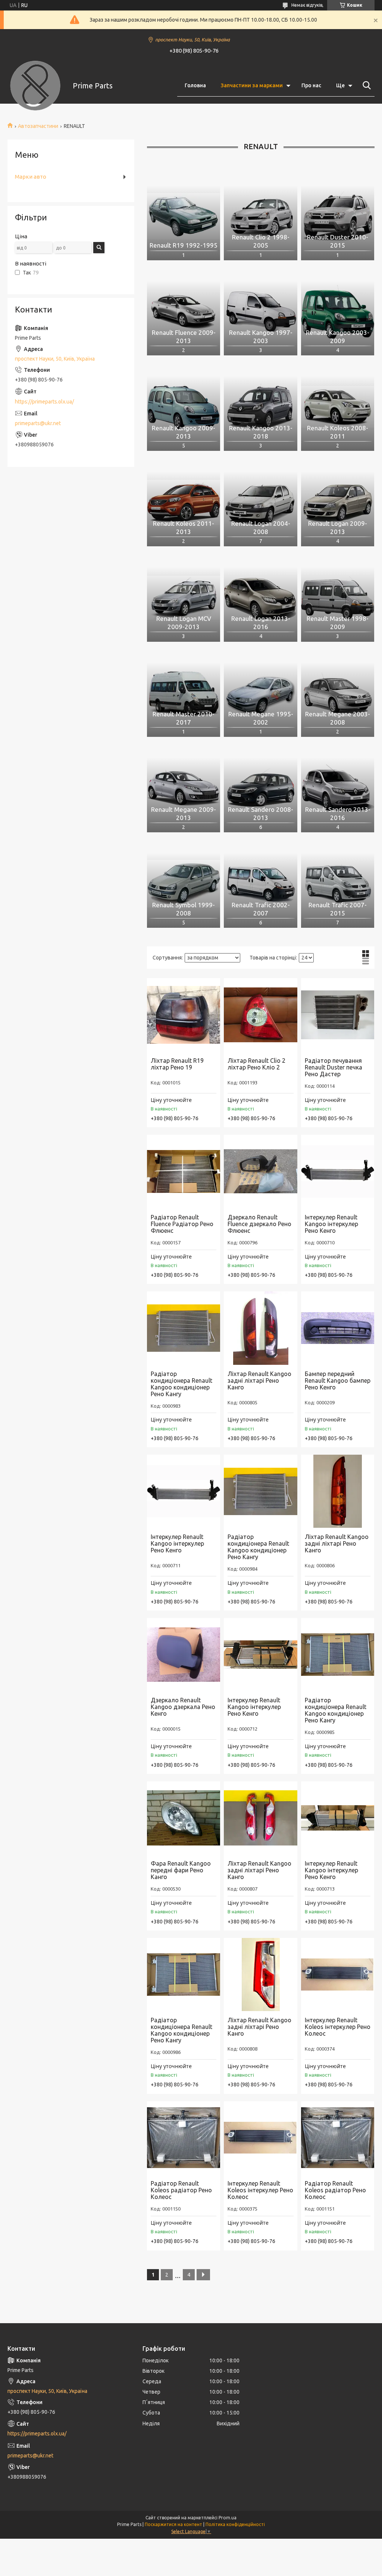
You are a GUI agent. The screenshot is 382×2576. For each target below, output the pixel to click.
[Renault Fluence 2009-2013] (184, 312)
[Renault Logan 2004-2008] (260, 502)
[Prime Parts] (35, 86)
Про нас (311, 85)
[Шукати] (365, 85)
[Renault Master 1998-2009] (338, 598)
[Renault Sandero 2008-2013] (260, 788)
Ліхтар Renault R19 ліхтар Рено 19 (177, 1064)
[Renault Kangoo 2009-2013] (184, 407)
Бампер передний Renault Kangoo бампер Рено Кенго (338, 1380)
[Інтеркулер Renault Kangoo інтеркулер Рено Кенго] (338, 1171)
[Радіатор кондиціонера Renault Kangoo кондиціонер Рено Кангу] (184, 1328)
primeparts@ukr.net (38, 423)
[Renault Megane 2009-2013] (184, 788)
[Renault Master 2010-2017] (184, 693)
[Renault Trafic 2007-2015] (338, 884)
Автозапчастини (38, 126)
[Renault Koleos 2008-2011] (338, 407)
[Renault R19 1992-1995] (184, 216)
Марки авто (31, 177)
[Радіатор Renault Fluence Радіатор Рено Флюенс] (184, 1171)
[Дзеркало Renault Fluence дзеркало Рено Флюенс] (260, 1171)
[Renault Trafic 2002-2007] (260, 884)
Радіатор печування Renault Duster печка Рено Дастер (334, 1067)
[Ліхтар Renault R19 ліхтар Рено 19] (184, 1015)
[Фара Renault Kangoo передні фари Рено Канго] (184, 1818)
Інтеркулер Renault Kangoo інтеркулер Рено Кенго (331, 1224)
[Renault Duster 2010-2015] (338, 216)
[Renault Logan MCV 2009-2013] (184, 598)
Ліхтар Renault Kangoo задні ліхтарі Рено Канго (259, 1380)
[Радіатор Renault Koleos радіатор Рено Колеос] (184, 2138)
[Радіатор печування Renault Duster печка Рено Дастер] (338, 1015)
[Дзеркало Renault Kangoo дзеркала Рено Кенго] (184, 1655)
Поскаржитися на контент (173, 2524)
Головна (195, 85)
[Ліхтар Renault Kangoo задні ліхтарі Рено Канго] (260, 1328)
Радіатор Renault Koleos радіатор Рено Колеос (181, 2190)
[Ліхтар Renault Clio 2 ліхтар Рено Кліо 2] (260, 1015)
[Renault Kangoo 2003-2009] (338, 312)
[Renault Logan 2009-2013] (338, 502)
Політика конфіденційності (235, 2524)
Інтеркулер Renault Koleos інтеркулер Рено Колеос (338, 2027)
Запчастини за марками (252, 85)
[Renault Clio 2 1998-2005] (260, 216)
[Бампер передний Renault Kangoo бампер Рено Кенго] (338, 1328)
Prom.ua (228, 2518)
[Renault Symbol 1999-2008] (184, 884)
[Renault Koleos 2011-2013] (184, 502)
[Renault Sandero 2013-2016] (338, 788)
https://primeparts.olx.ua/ (44, 402)
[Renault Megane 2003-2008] (338, 693)
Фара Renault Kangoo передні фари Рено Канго (181, 1870)
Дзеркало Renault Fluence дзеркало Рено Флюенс (259, 1224)
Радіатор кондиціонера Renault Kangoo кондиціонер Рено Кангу (181, 1384)
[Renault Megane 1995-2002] (260, 693)
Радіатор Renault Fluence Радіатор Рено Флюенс (182, 1224)
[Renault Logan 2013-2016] (260, 598)
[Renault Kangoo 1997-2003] (260, 312)
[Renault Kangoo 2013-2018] (260, 407)
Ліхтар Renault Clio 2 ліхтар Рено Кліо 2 (256, 1064)
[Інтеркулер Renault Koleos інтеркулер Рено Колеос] (338, 1975)
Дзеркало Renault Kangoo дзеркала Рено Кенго (183, 1707)
